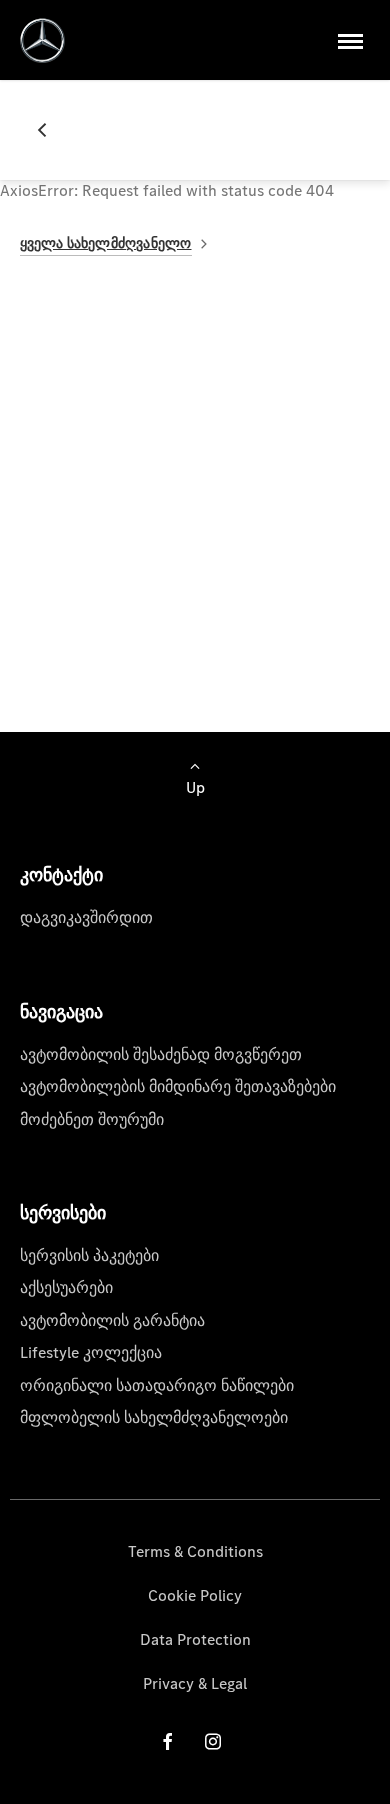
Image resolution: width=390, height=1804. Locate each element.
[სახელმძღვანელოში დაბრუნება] (50, 130)
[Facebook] (168, 1740)
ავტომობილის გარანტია (112, 1320)
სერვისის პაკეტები (89, 1255)
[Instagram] (213, 1740)
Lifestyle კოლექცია (91, 1352)
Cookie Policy (195, 1595)
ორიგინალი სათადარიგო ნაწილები (157, 1385)
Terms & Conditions (195, 1551)
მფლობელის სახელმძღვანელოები (154, 1417)
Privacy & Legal (195, 1683)
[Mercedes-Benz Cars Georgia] (42, 40)
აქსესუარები (66, 1287)
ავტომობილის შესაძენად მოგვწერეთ (161, 1054)
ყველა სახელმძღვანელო (106, 243)
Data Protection (195, 1639)
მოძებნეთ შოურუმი (92, 1119)
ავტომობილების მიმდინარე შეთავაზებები (178, 1086)
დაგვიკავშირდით (86, 917)
